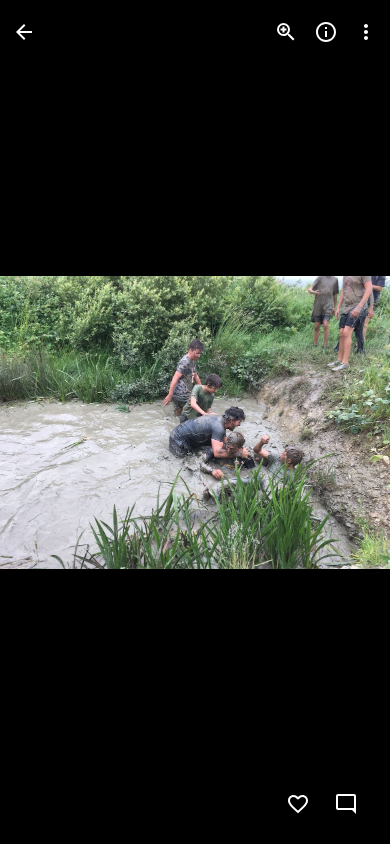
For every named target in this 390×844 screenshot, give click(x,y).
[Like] (298, 804)
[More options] (366, 32)
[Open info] (326, 32)
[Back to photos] (24, 32)
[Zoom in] (286, 32)
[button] (56, 422)
